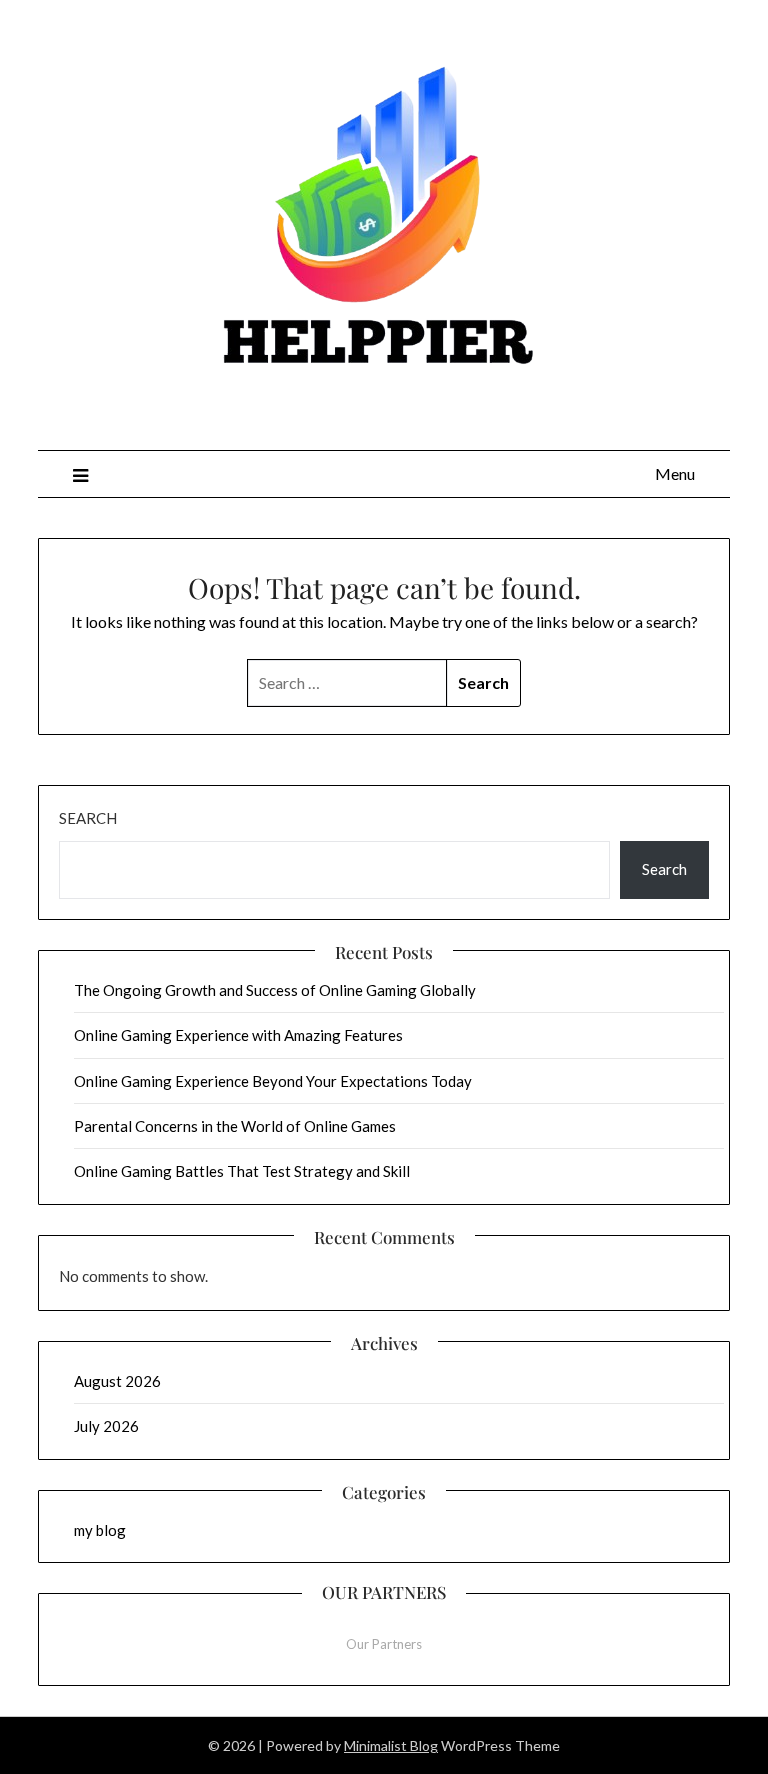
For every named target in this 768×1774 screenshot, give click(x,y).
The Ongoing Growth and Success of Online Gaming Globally (275, 990)
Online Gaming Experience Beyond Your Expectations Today (273, 1081)
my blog (100, 1530)
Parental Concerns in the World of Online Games (235, 1126)
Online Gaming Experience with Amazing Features (238, 1035)
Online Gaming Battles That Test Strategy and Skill (242, 1171)
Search (88, 818)
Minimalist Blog (391, 1745)
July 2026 (106, 1426)
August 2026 (117, 1381)
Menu (675, 473)
